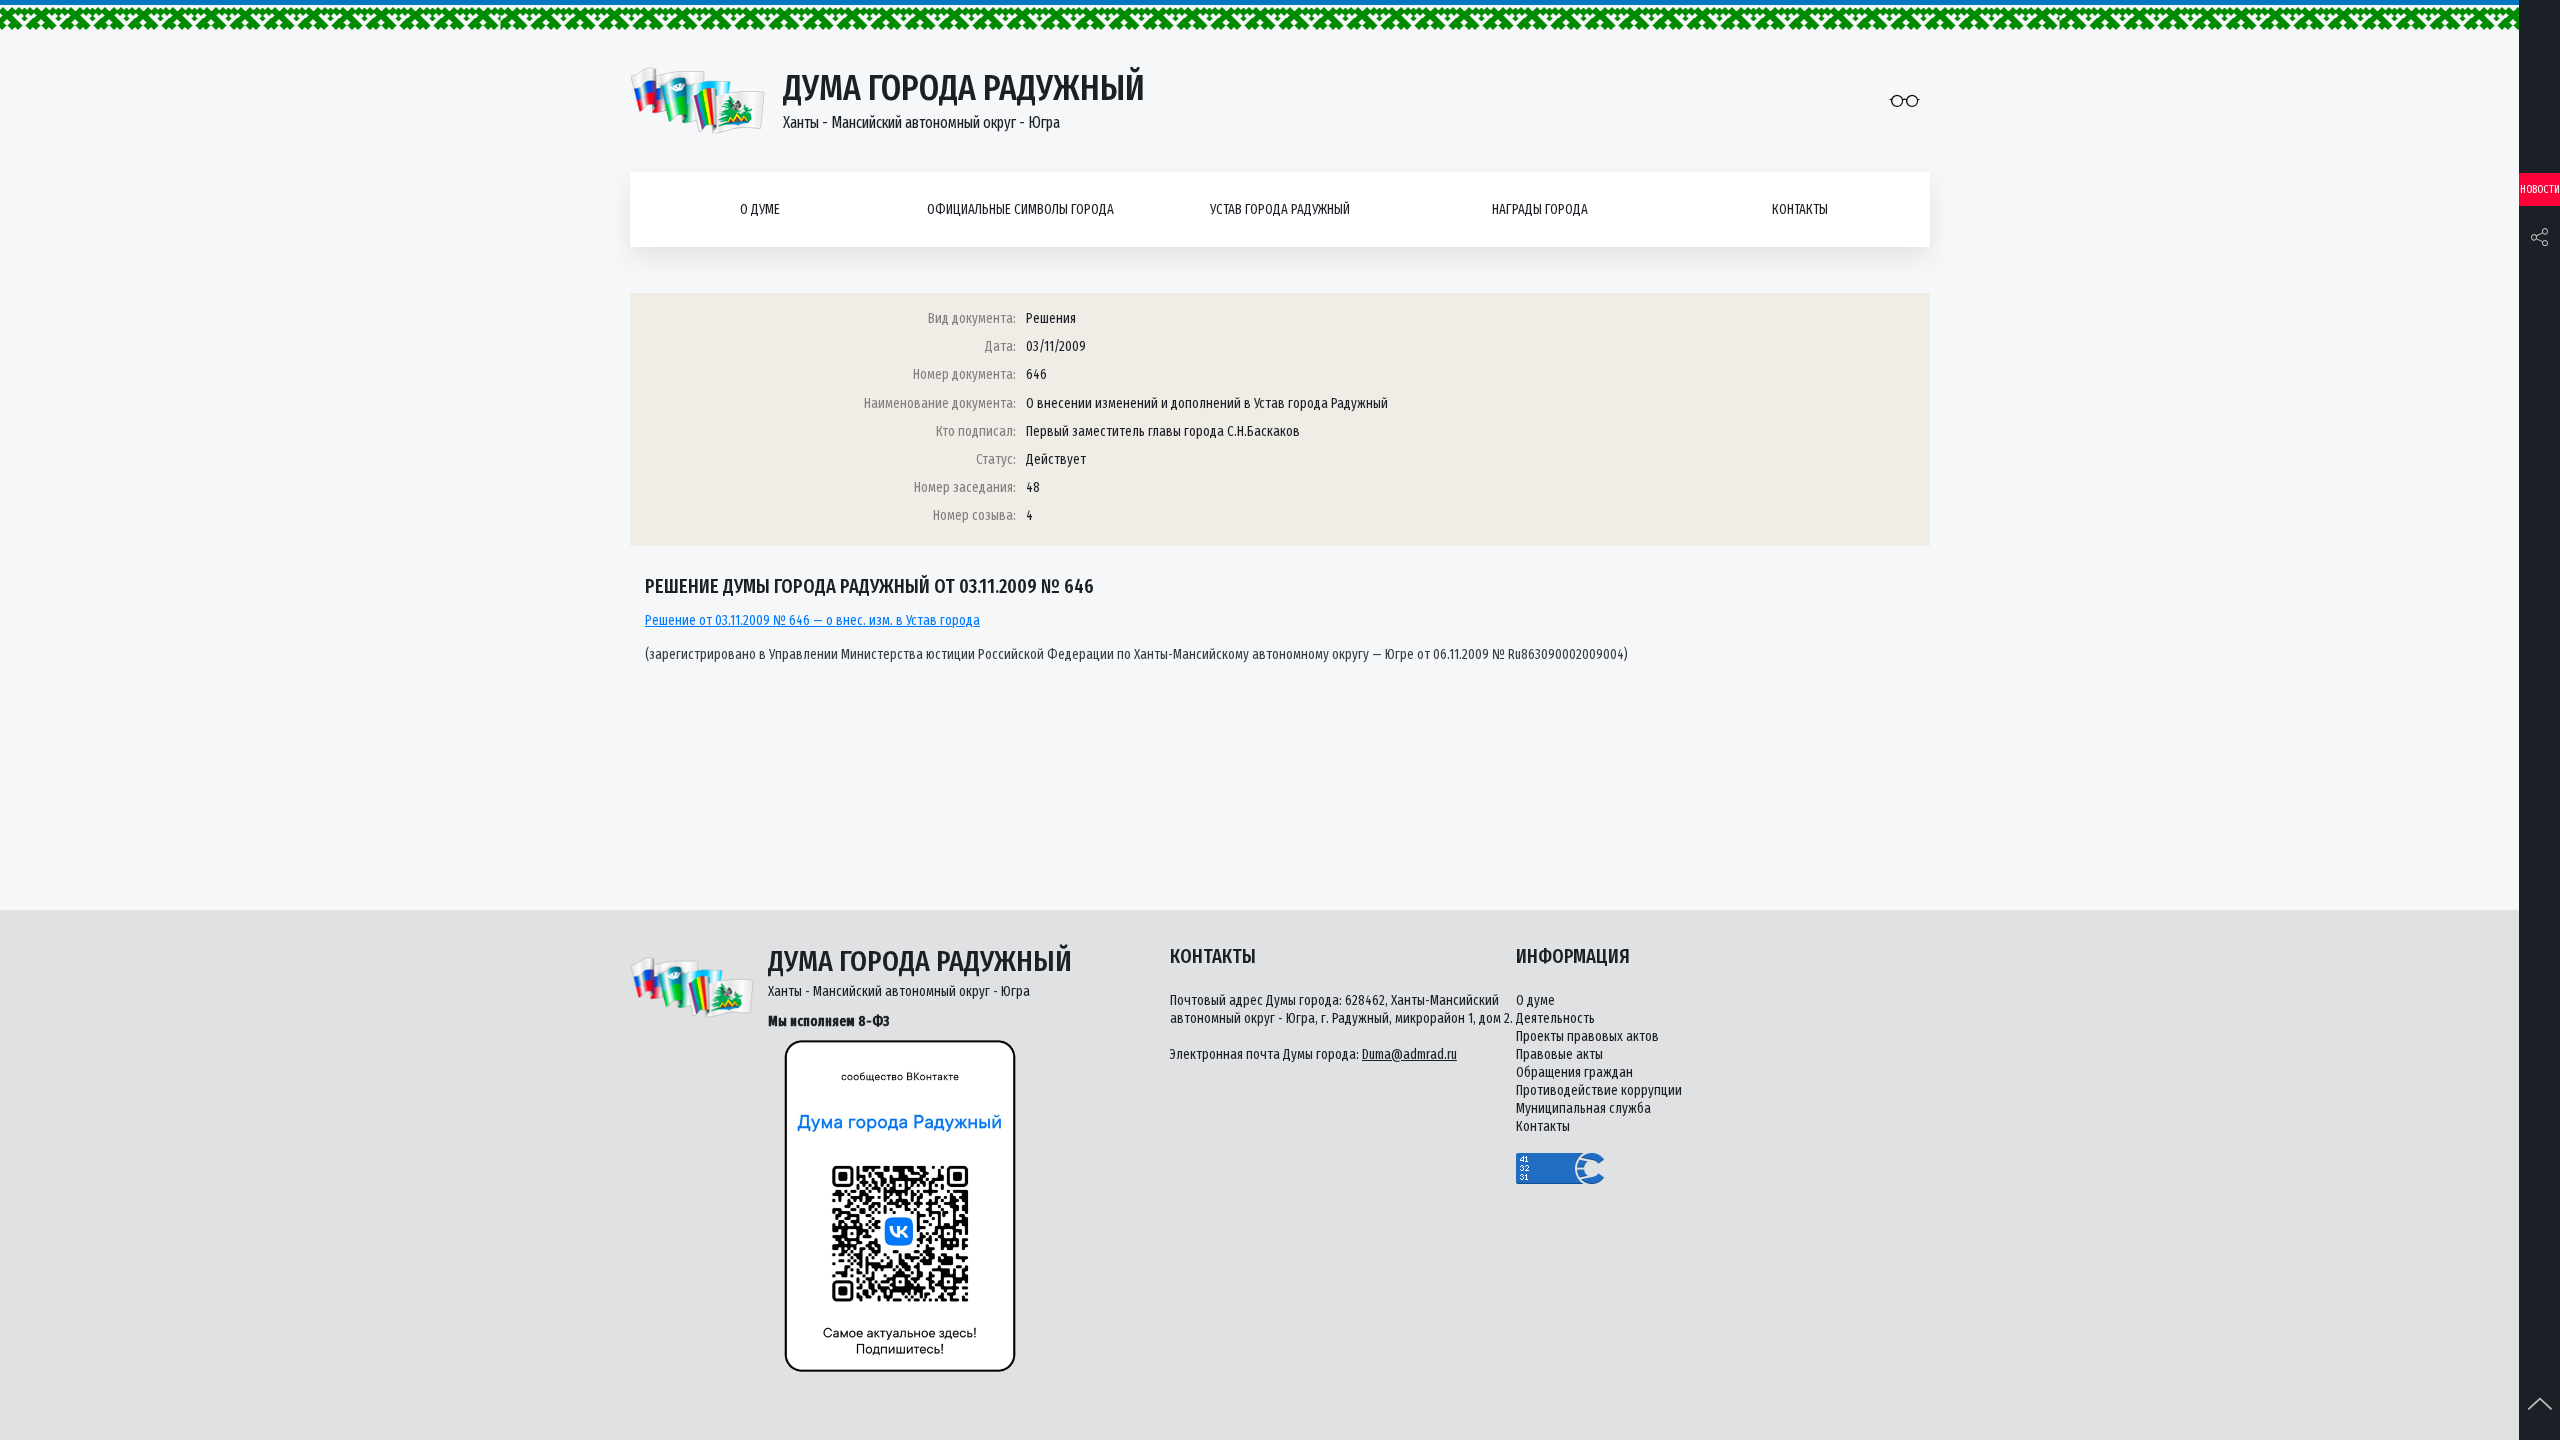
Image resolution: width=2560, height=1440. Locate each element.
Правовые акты (1559, 1054)
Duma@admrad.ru (1409, 1054)
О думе (760, 209)
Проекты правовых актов (1587, 1036)
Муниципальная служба (1583, 1108)
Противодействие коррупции (1599, 1090)
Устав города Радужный (1280, 209)
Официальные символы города (1020, 209)
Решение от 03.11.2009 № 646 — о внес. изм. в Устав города (812, 620)
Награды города (1540, 209)
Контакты (1800, 209)
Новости (2540, 189)
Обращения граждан (1574, 1072)
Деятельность (1555, 1018)
